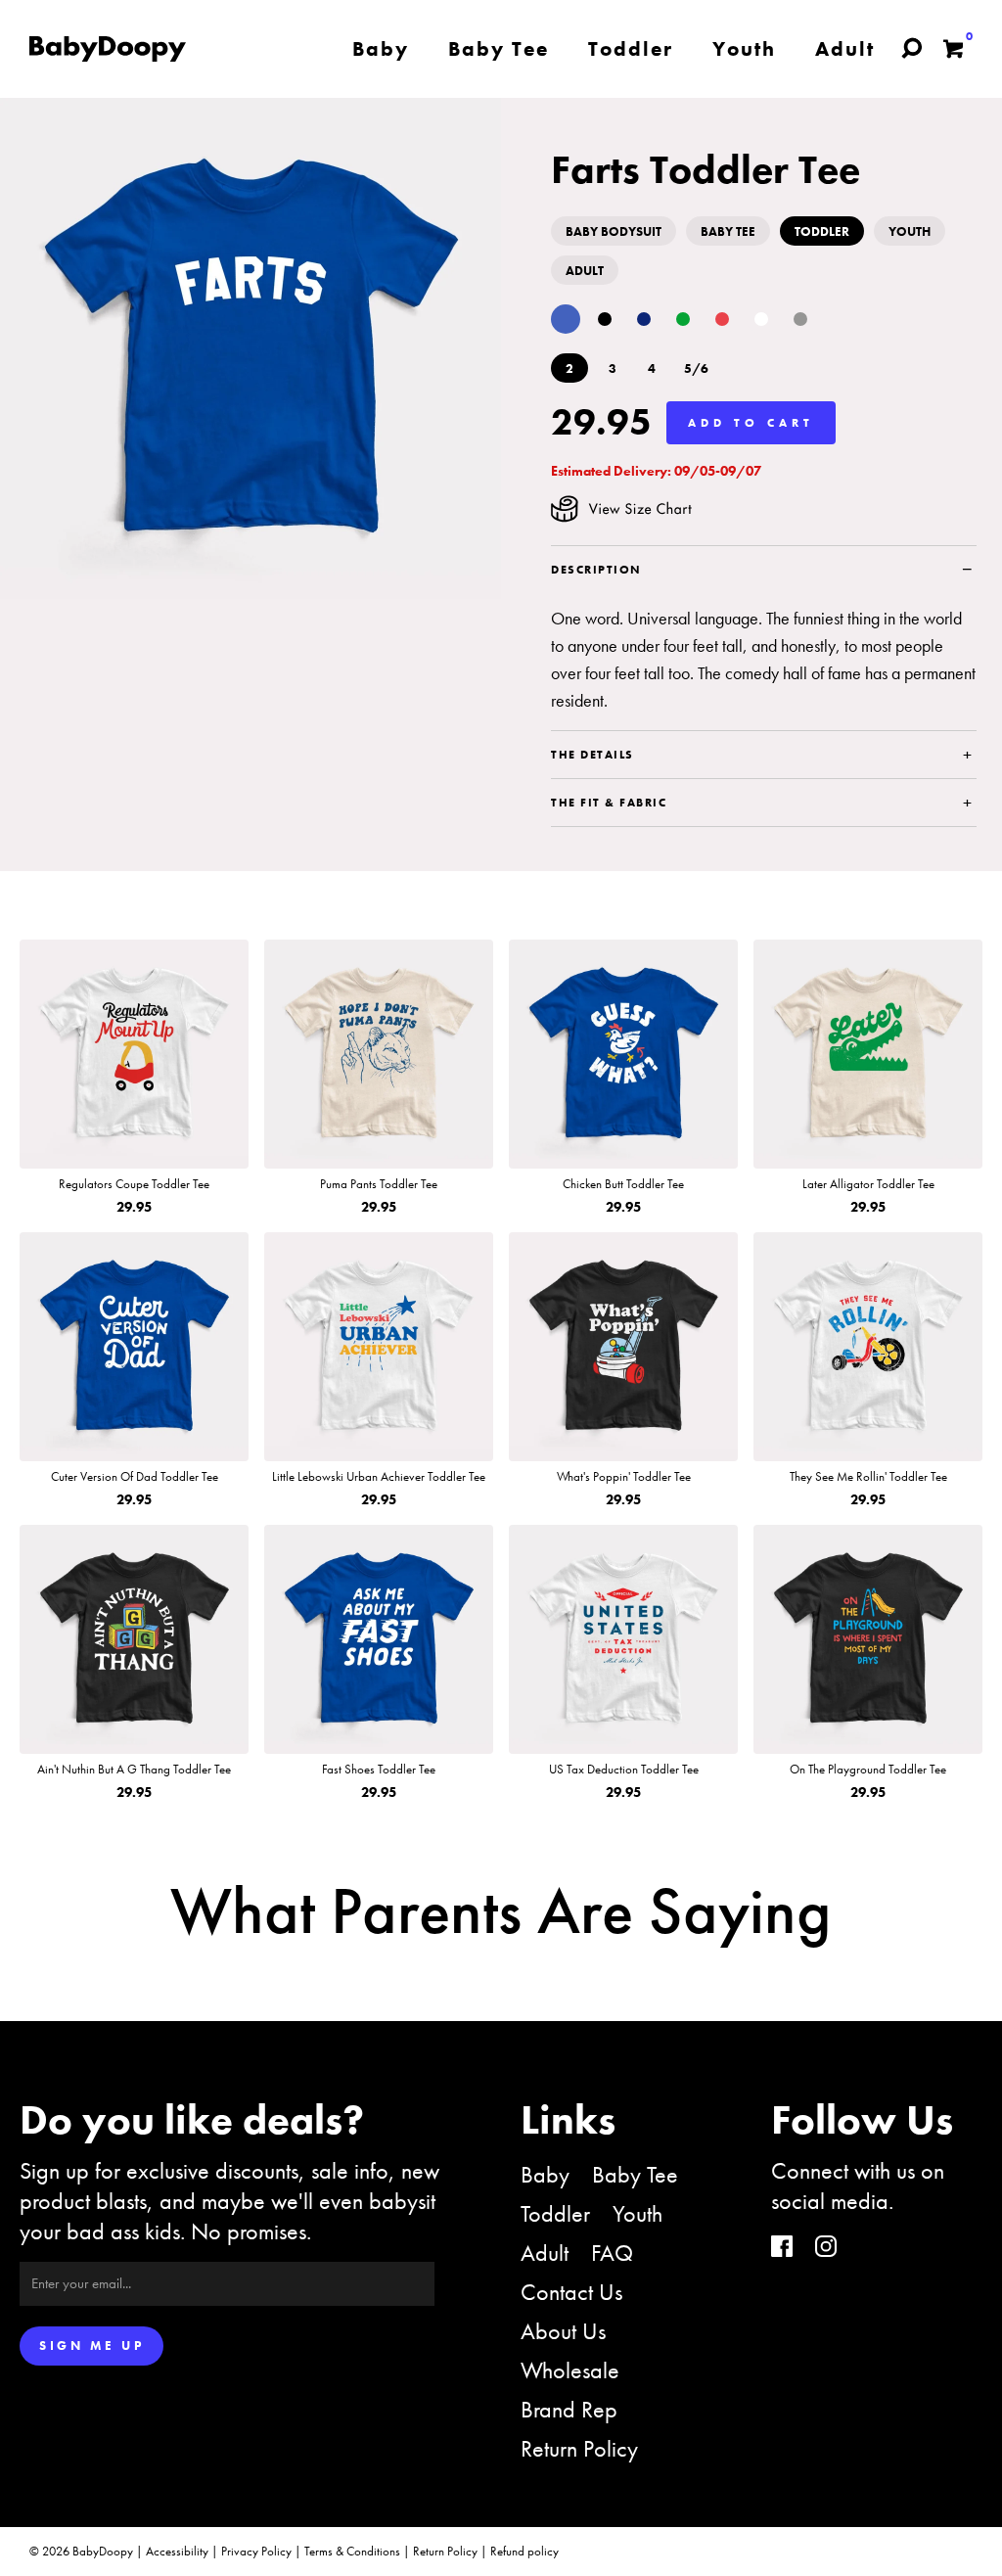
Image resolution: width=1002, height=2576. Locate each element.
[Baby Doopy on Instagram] (826, 2249)
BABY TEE (728, 231)
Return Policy (579, 2448)
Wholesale (570, 2370)
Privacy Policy (256, 2551)
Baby (545, 2174)
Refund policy (524, 2551)
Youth (638, 2213)
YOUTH (910, 231)
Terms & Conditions (352, 2551)
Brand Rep (569, 2409)
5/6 (696, 368)
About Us (563, 2331)
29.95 (601, 422)
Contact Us (571, 2292)
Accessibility (177, 2551)
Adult (545, 2253)
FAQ (612, 2253)
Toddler (555, 2213)
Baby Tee (635, 2174)
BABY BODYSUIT (614, 231)
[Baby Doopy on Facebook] (782, 2249)
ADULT (585, 271)
